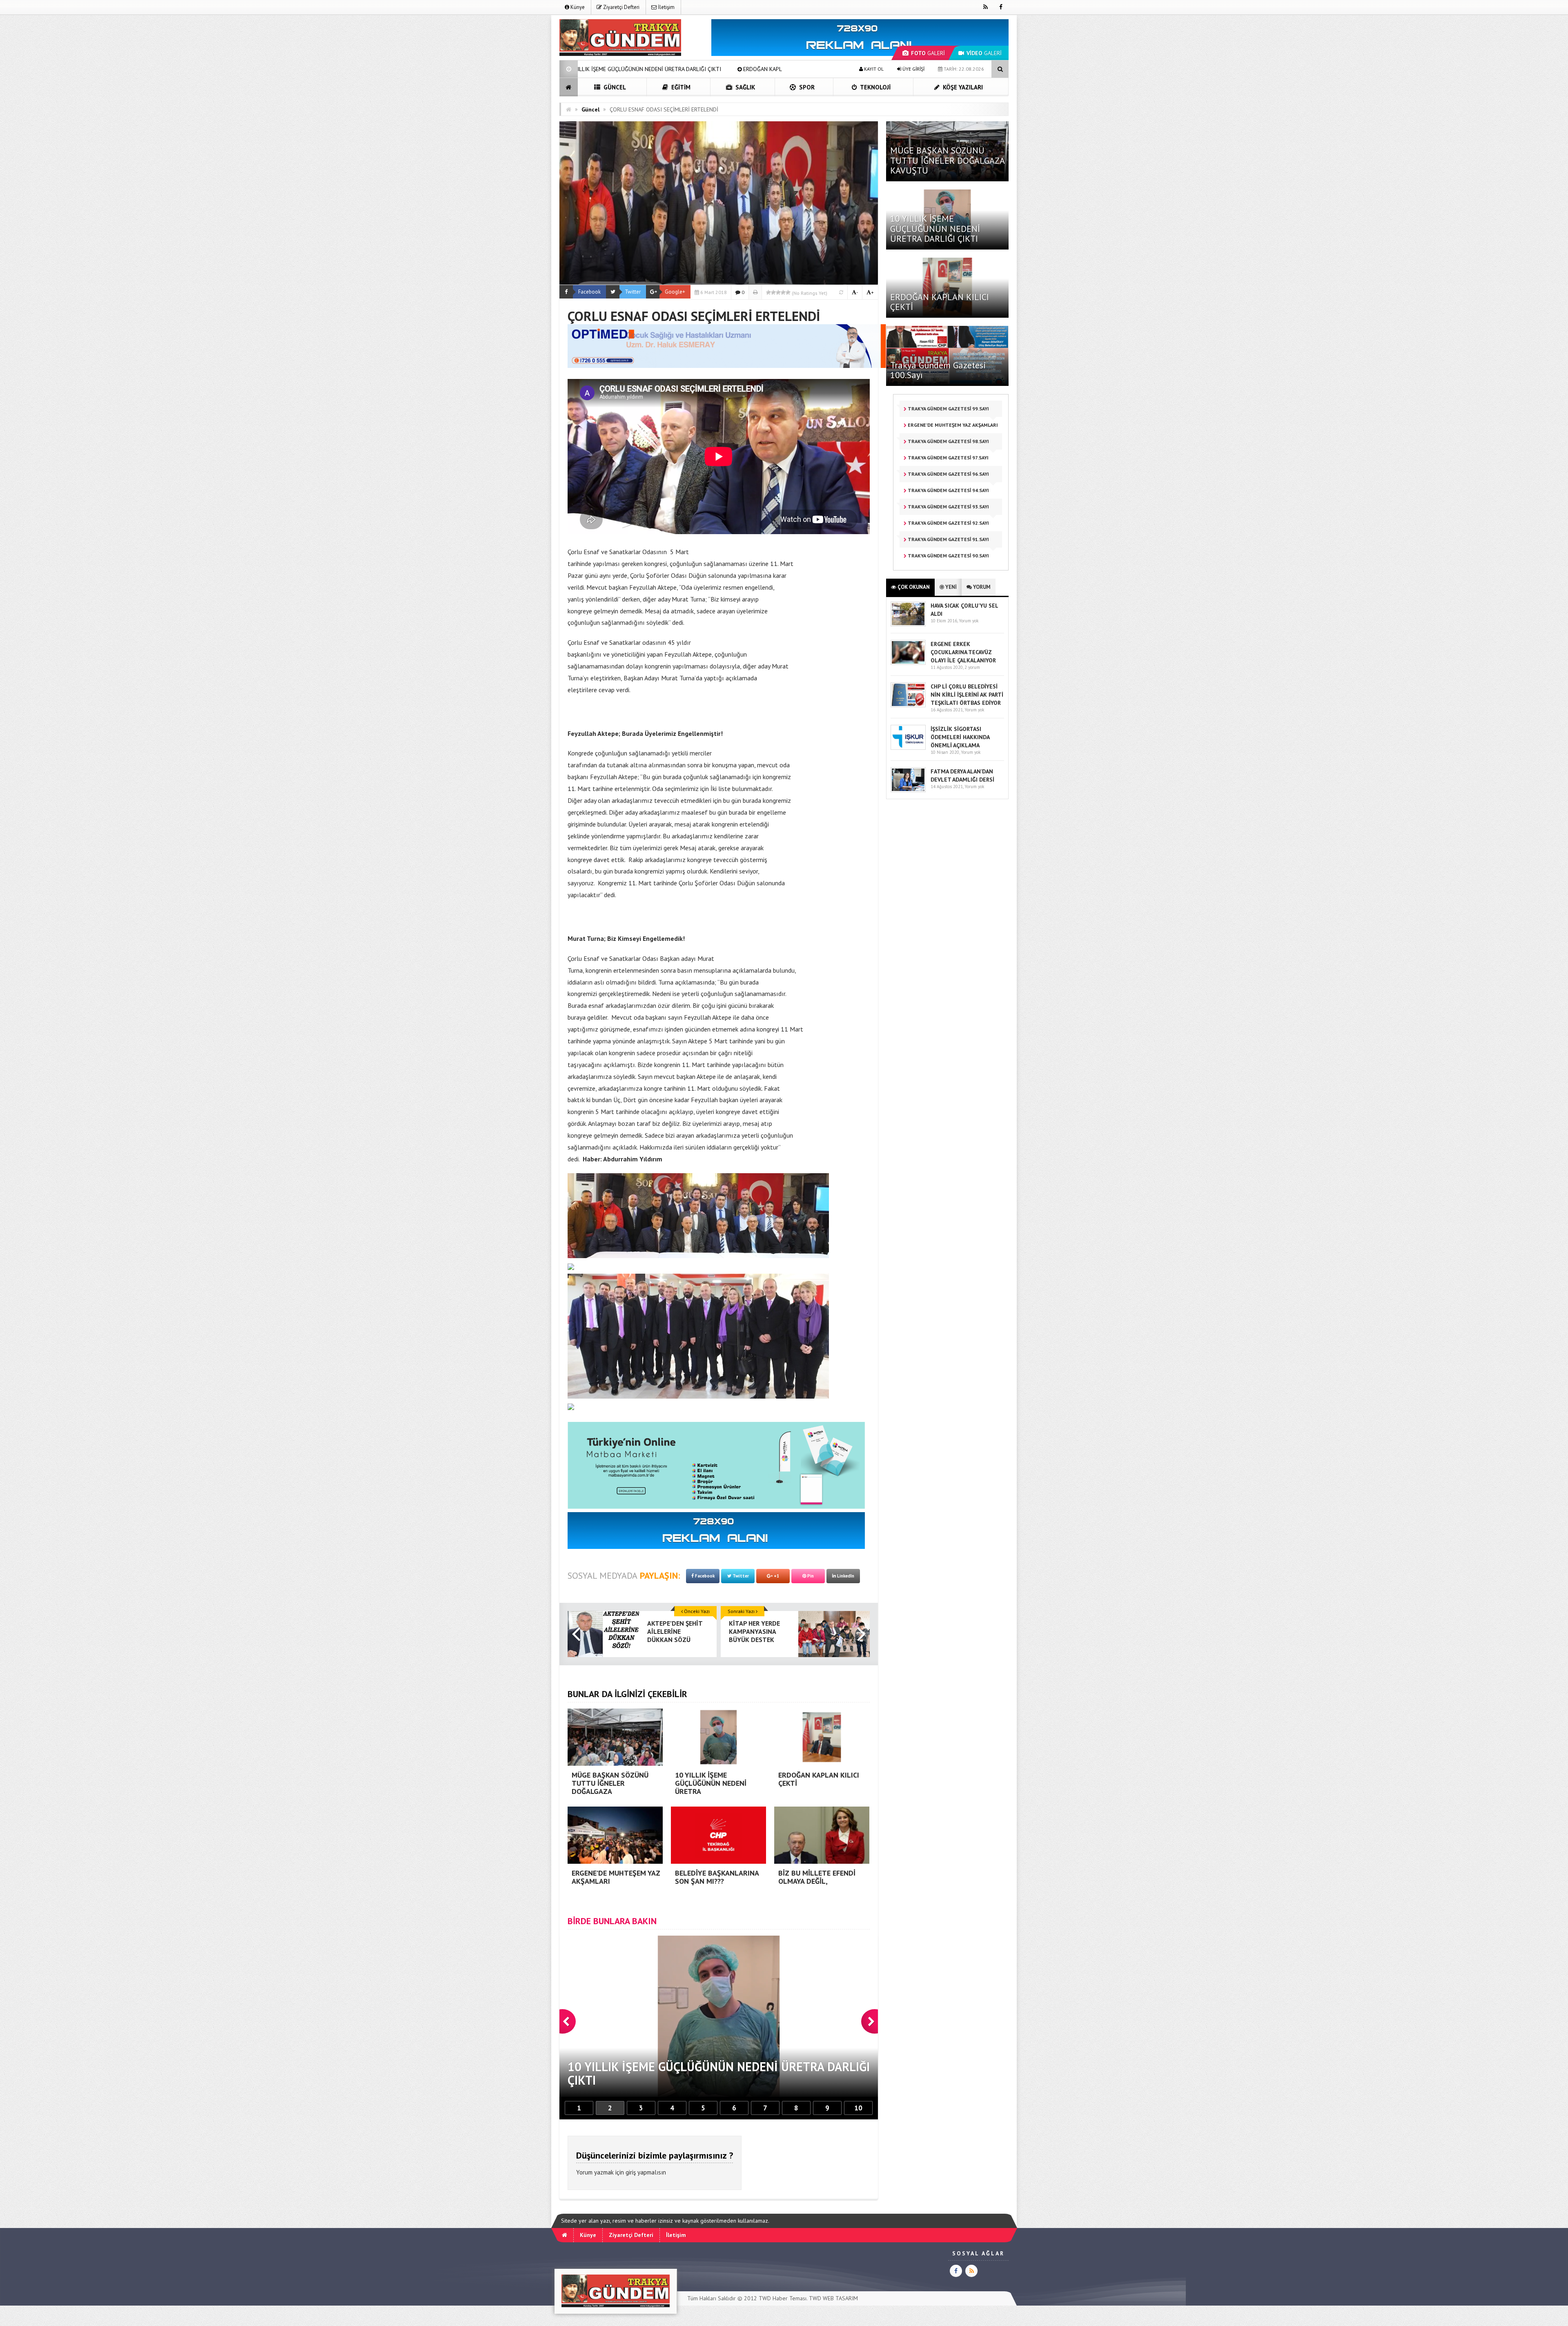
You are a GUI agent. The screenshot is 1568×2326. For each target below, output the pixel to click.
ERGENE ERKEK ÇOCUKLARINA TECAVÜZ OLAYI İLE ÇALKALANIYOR (963, 652)
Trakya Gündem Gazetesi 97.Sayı (948, 458)
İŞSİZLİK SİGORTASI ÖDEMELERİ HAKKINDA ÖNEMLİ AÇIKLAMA (960, 737)
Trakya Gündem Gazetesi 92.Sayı (948, 523)
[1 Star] (768, 292)
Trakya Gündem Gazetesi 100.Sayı (938, 370)
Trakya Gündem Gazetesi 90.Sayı (948, 556)
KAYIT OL (873, 69)
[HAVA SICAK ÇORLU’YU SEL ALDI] (908, 625)
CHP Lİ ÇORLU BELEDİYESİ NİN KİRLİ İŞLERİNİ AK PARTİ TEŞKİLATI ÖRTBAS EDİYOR (967, 695)
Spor (806, 87)
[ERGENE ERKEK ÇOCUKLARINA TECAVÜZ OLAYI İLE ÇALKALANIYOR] (908, 663)
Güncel (614, 87)
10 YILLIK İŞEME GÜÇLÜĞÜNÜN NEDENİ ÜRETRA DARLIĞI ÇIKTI (935, 228)
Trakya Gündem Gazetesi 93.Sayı (948, 507)
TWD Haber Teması (783, 2298)
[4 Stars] (783, 292)
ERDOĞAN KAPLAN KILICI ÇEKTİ (940, 302)
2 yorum (972, 667)
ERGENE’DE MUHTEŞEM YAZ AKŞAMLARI (581, 69)
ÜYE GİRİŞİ (913, 69)
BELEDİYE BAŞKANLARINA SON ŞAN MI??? (703, 69)
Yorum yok (969, 621)
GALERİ (928, 53)
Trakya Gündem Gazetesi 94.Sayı (948, 490)
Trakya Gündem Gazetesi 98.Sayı (948, 441)
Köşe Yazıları (962, 87)
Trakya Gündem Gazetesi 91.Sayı (948, 539)
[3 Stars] (778, 292)
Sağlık (744, 87)
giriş (631, 2172)
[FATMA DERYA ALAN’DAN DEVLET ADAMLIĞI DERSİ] (908, 790)
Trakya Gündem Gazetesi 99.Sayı (948, 409)
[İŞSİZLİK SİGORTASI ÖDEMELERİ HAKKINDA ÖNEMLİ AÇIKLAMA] (908, 748)
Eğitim (680, 87)
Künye (577, 7)
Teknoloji (875, 87)
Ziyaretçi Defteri (621, 7)
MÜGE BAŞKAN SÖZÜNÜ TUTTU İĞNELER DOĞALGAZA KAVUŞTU (947, 160)
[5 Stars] (788, 292)
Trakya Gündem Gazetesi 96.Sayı (948, 474)
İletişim (666, 7)
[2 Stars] (773, 292)
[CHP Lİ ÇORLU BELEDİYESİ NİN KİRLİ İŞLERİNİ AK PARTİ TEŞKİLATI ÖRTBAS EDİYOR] (908, 705)
